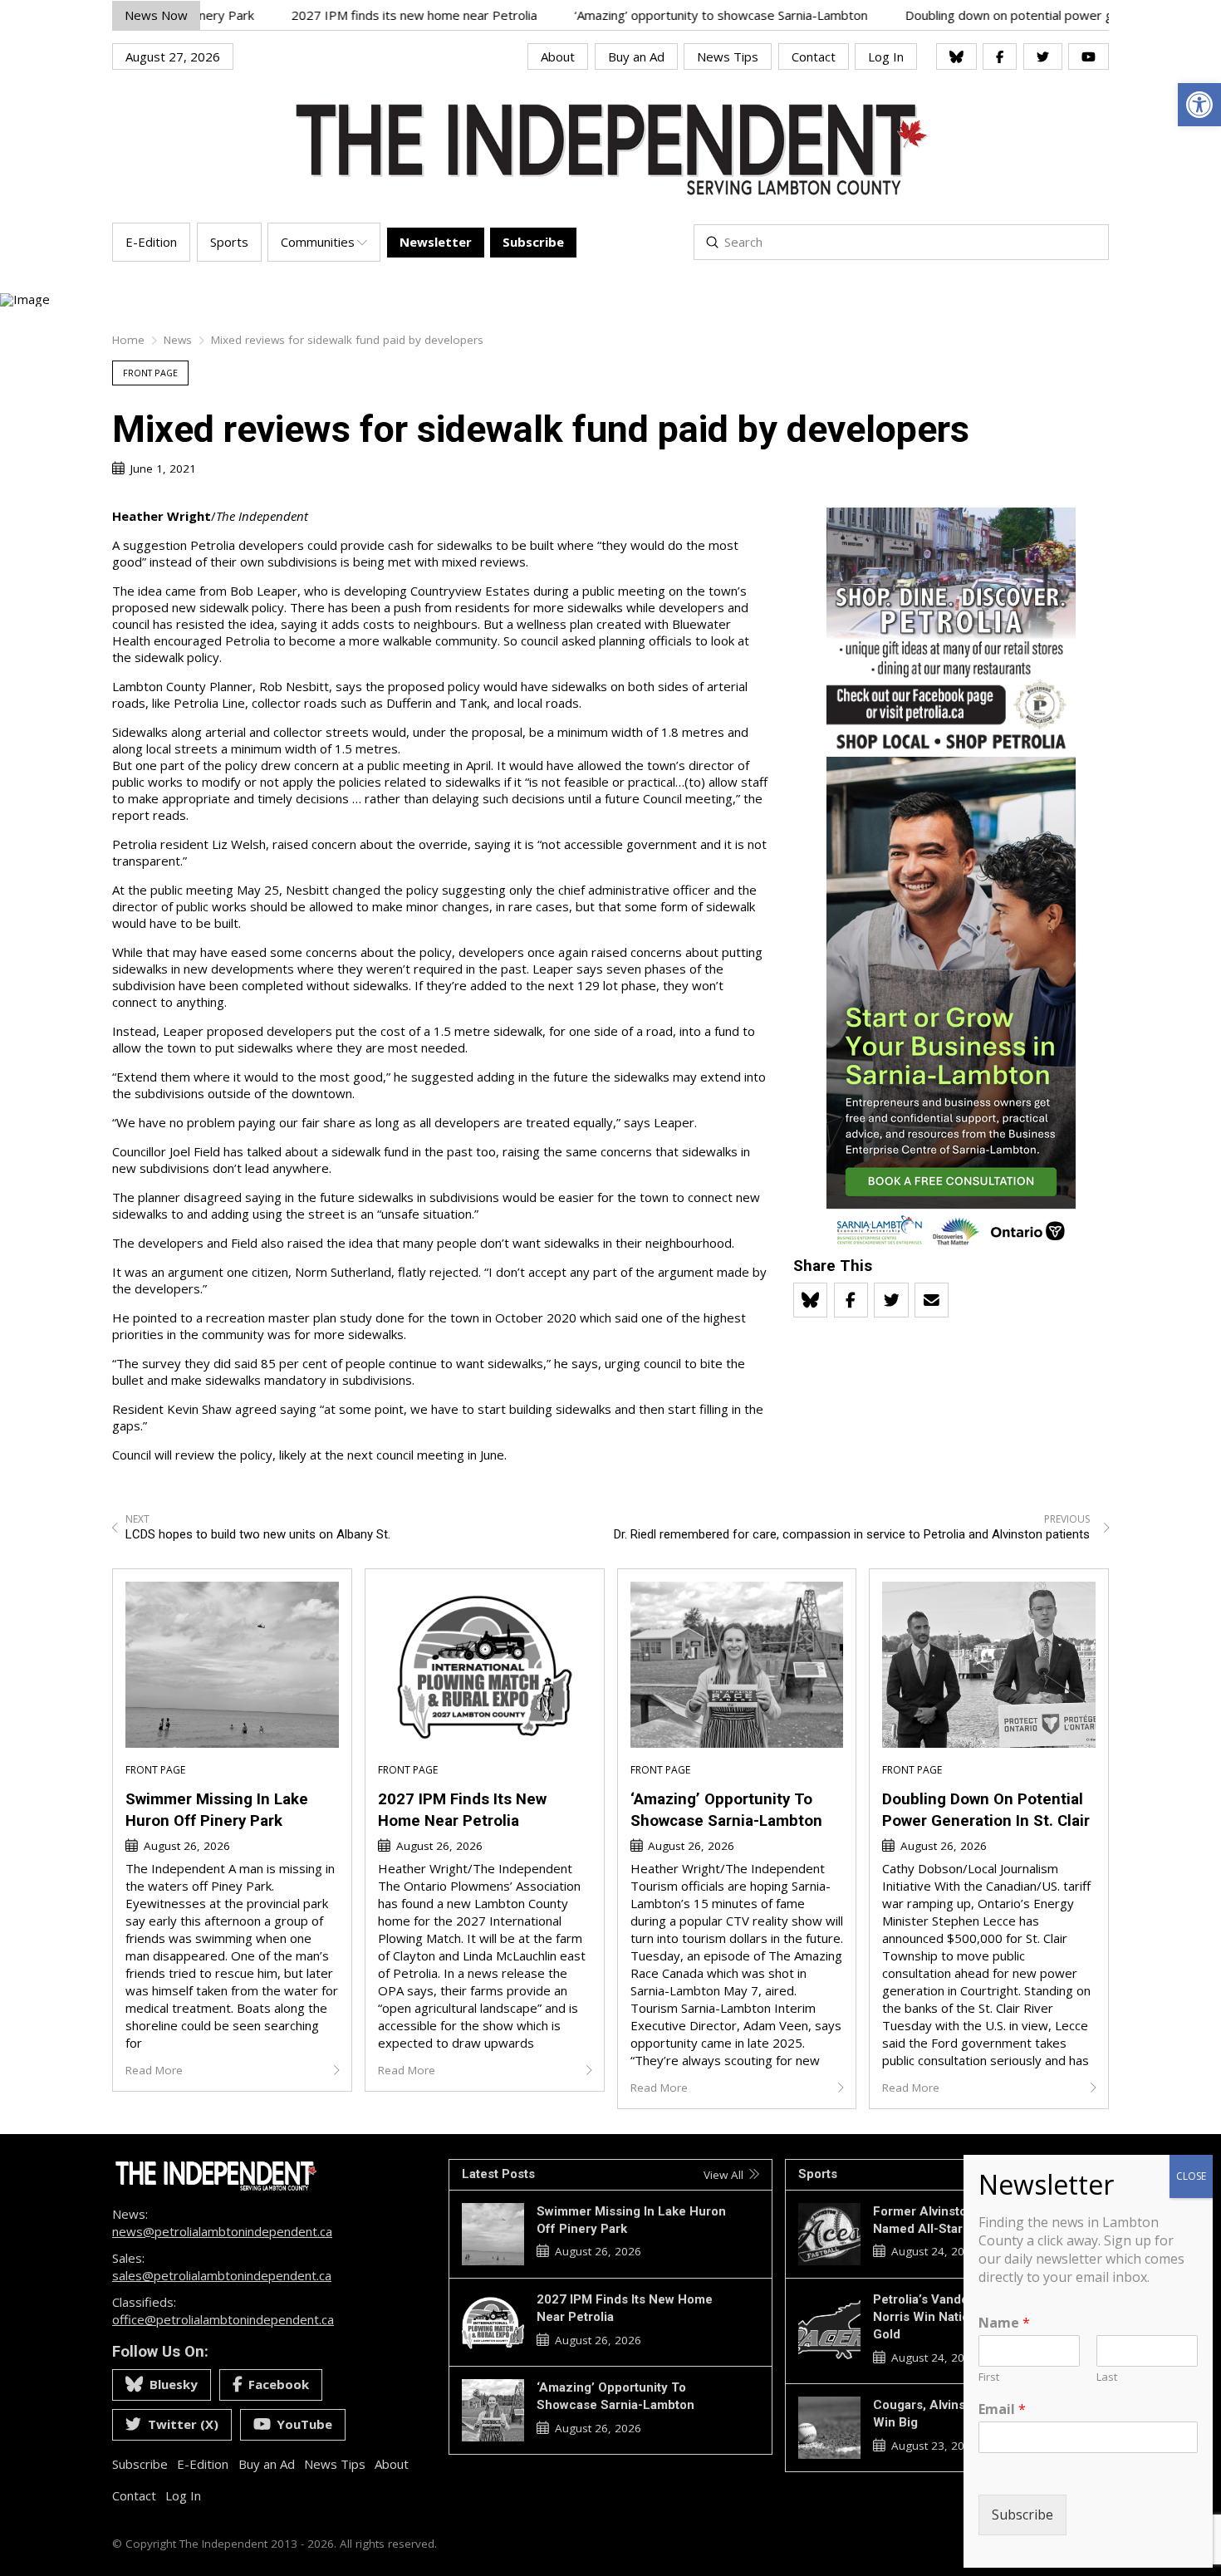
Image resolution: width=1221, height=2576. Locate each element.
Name (1004, 2323)
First (989, 2377)
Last (1107, 2377)
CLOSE (1191, 2176)
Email (1002, 2409)
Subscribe (1022, 2515)
